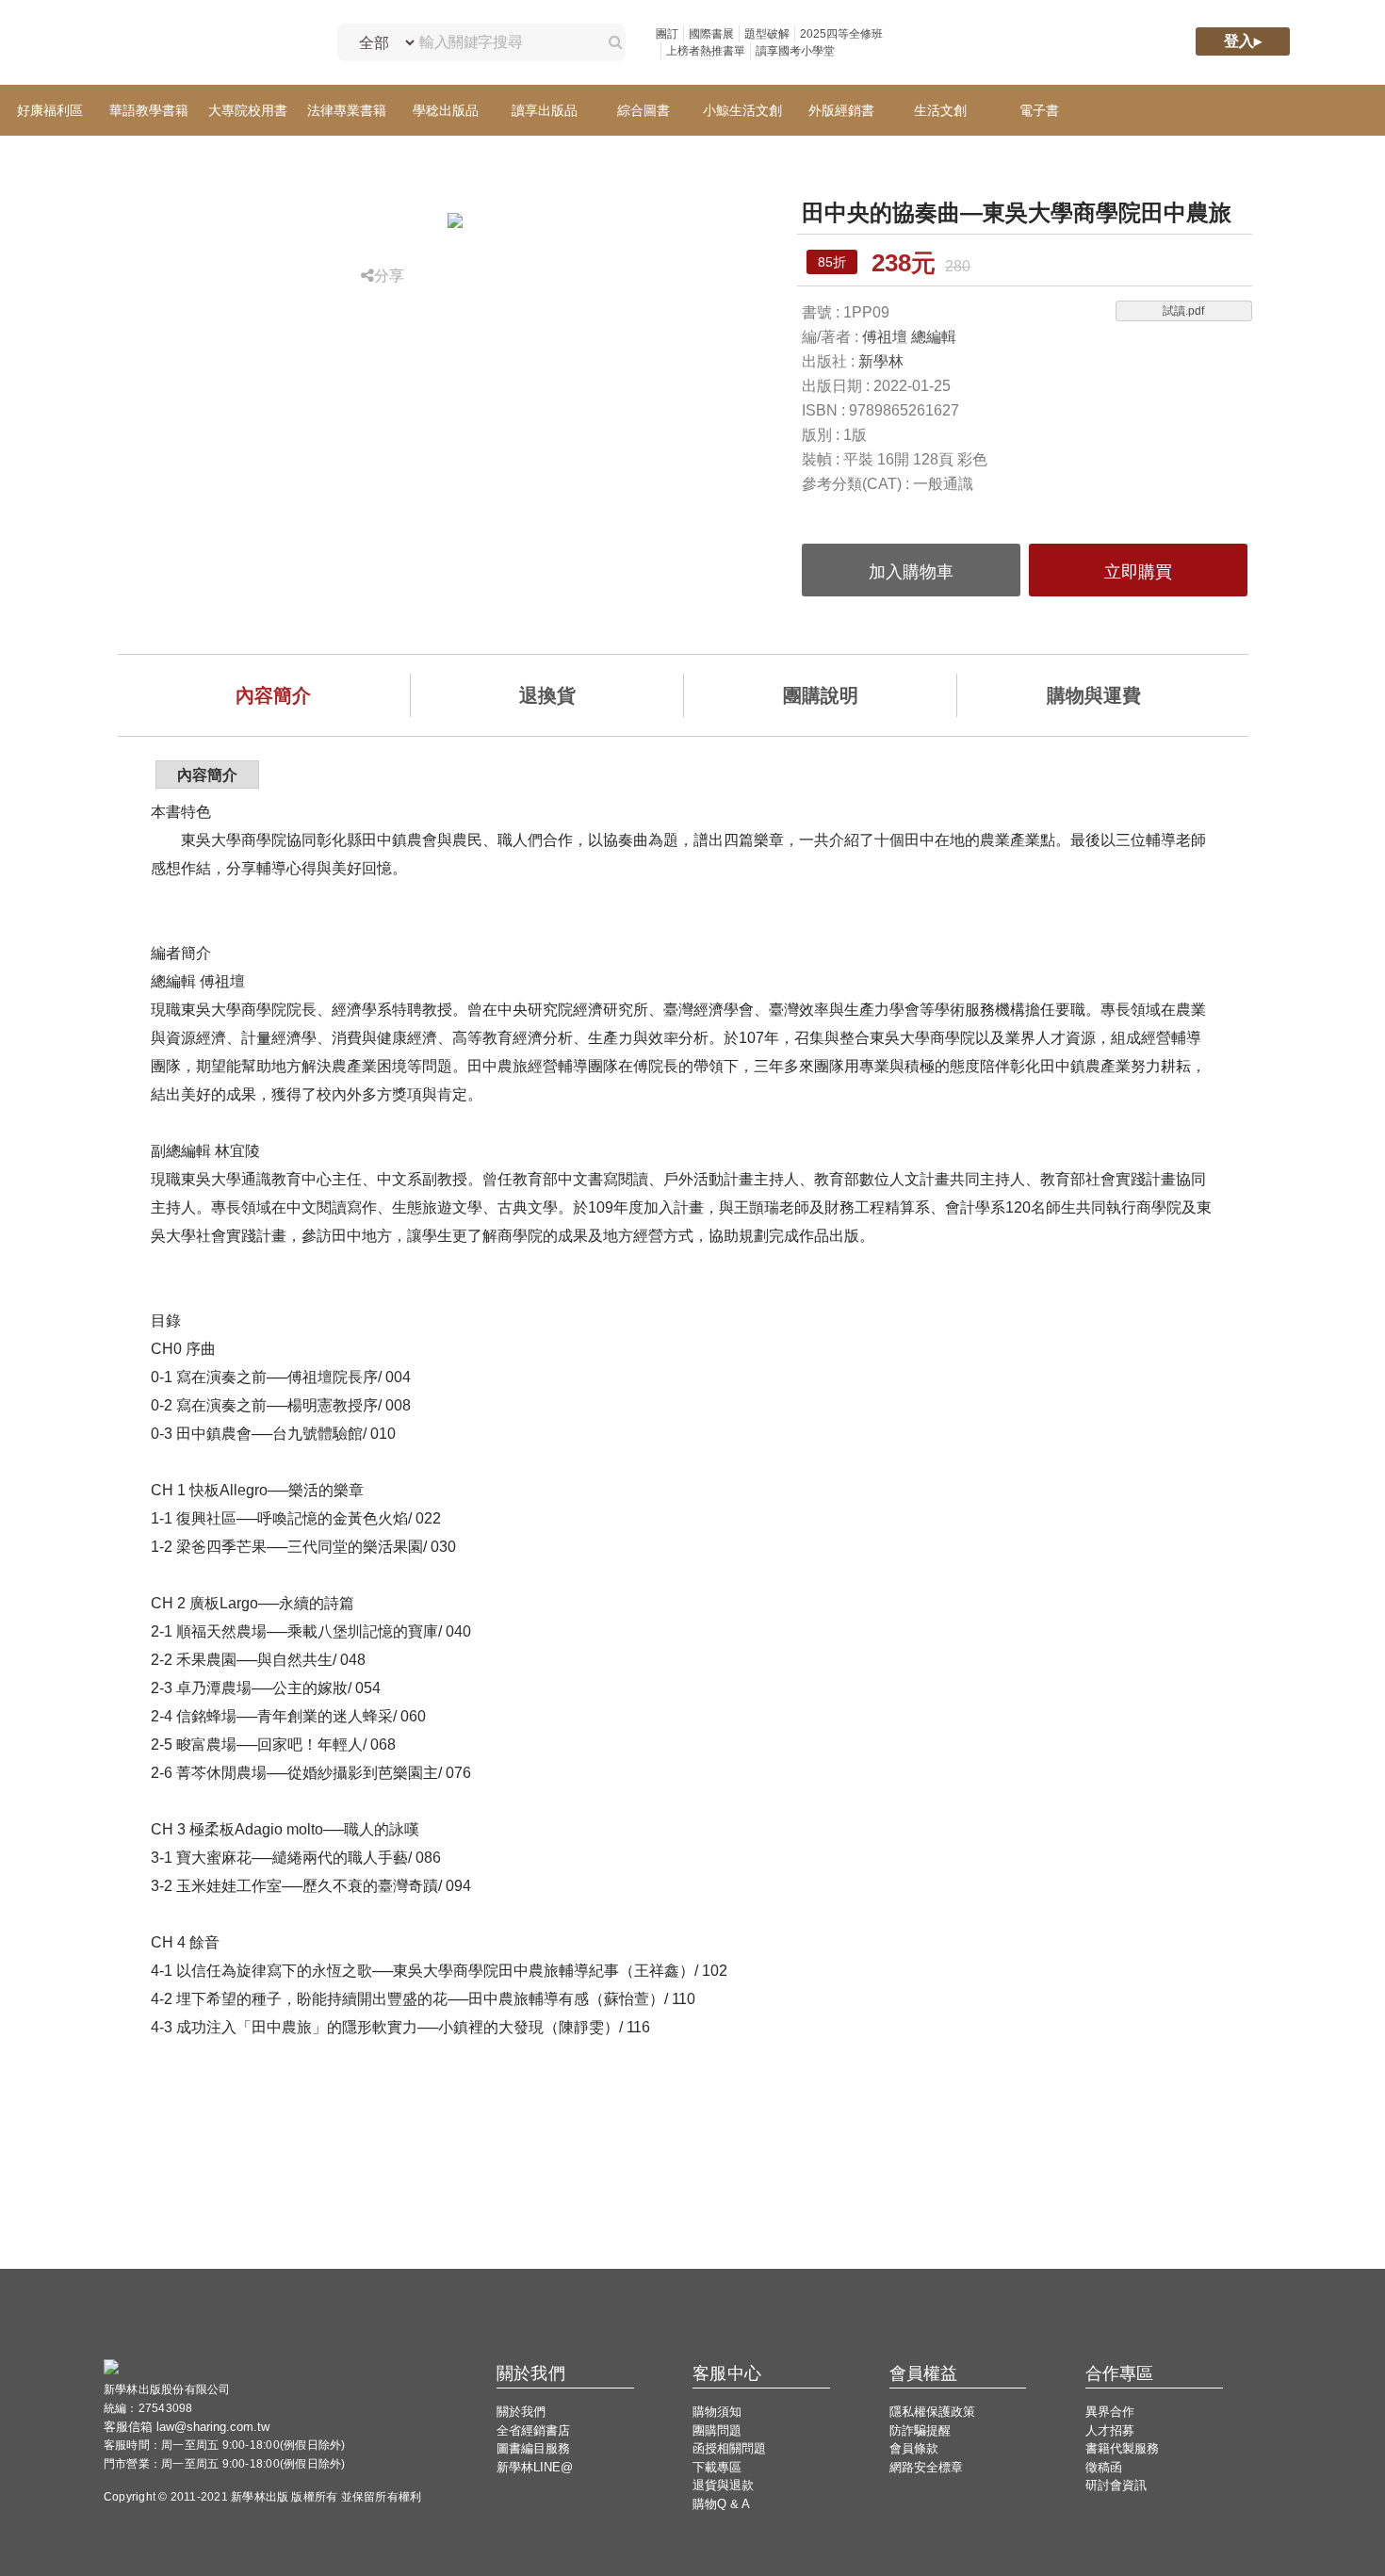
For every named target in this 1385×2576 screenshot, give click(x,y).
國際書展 (711, 34)
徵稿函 (1104, 2467)
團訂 (667, 34)
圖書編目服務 (533, 2448)
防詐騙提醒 (920, 2430)
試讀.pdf (1183, 311)
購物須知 (717, 2412)
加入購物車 (911, 572)
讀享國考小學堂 (795, 51)
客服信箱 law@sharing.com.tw (187, 2427)
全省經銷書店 (533, 2430)
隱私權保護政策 (932, 2412)
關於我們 (521, 2412)
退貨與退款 (723, 2485)
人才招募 (1110, 2430)
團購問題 (717, 2430)
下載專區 (717, 2467)
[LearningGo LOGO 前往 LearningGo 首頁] (201, 43)
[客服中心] (1149, 43)
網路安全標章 (926, 2467)
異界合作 (1110, 2412)
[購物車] (1068, 43)
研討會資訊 (1116, 2485)
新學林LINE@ (535, 2467)
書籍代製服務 (1122, 2448)
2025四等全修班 (841, 34)
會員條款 (914, 2448)
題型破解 (767, 34)
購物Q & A (721, 2504)
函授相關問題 (729, 2448)
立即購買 (1138, 572)
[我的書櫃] (988, 43)
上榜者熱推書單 (706, 51)
